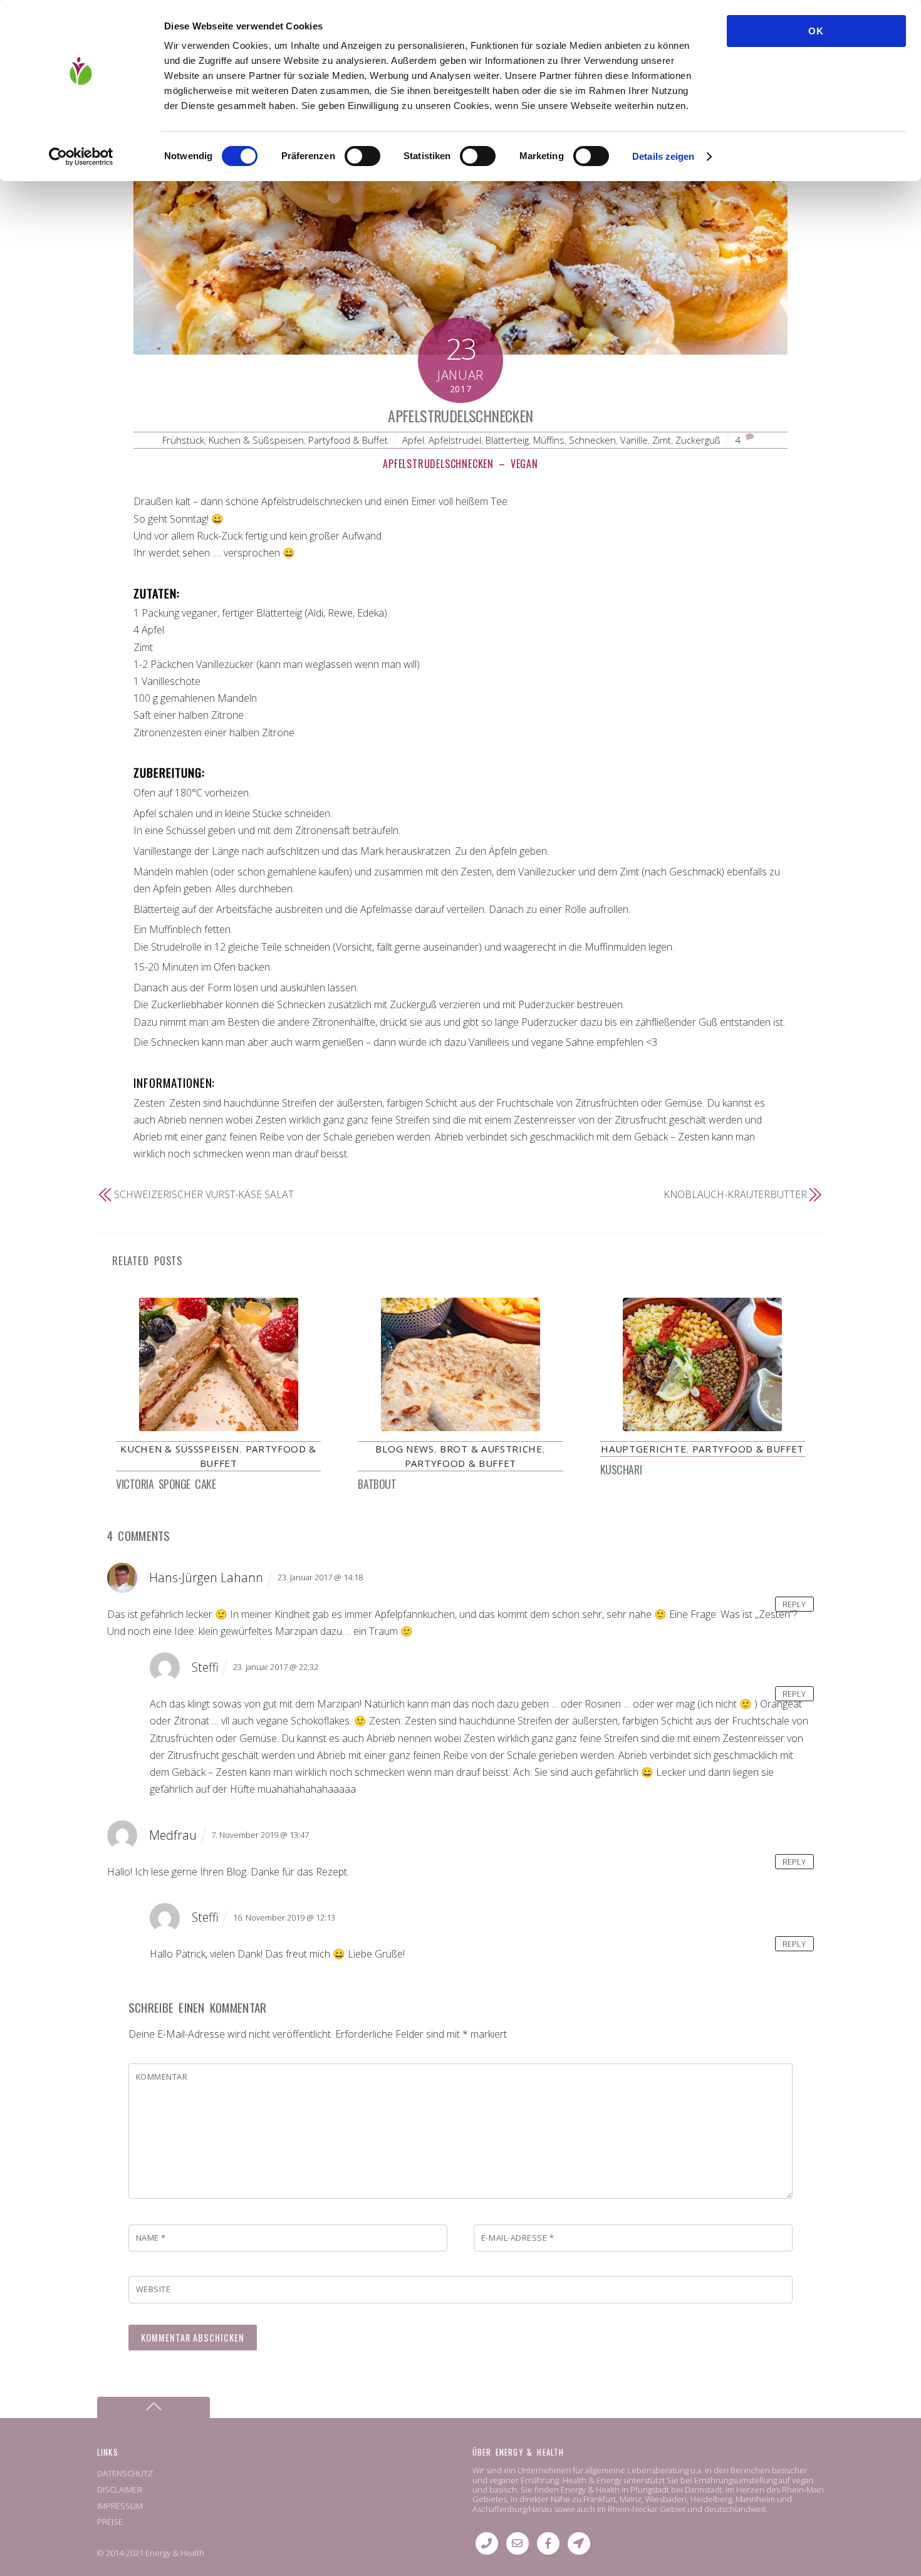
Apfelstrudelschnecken (460, 415)
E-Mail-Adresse (518, 2238)
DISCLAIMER (120, 2490)
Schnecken (592, 440)
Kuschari (621, 1469)
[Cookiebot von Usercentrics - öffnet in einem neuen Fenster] (81, 157)
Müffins (549, 440)
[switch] (362, 156)
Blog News (404, 1449)
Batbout (377, 1484)
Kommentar (162, 2077)
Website (153, 2289)
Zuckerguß (698, 440)
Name (151, 2238)
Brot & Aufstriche (491, 1449)
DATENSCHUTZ (125, 2473)
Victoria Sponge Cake (166, 1484)
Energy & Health (175, 2553)
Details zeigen (663, 156)
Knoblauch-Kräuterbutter (735, 1194)
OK (816, 31)
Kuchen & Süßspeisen (256, 440)
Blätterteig (507, 440)
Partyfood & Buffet (348, 440)
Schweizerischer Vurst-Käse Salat (204, 1194)
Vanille (634, 440)
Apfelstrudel (455, 440)
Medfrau (173, 1835)
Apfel (413, 440)
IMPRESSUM (120, 2506)
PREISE (110, 2521)
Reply (794, 1603)
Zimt (662, 440)
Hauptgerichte (643, 1449)
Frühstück (183, 440)
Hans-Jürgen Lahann (206, 1577)
